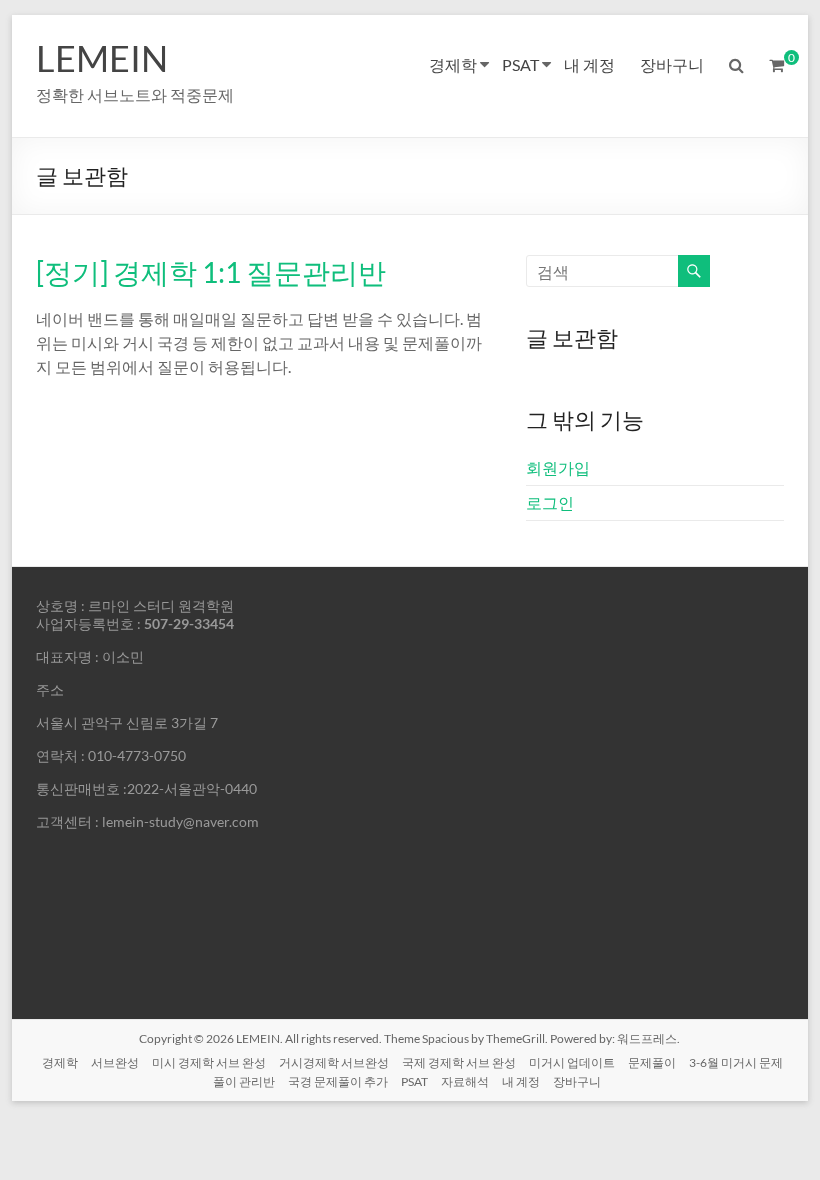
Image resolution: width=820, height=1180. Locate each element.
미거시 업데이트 (572, 1062)
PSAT (520, 64)
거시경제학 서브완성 (334, 1062)
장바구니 (672, 64)
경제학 (453, 64)
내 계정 (589, 64)
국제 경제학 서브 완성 (459, 1062)
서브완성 (115, 1062)
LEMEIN (102, 58)
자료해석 (465, 1081)
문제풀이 (652, 1062)
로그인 (550, 502)
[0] (776, 65)
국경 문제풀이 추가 (338, 1081)
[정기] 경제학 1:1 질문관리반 (211, 272)
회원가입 (558, 467)
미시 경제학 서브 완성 (209, 1062)
